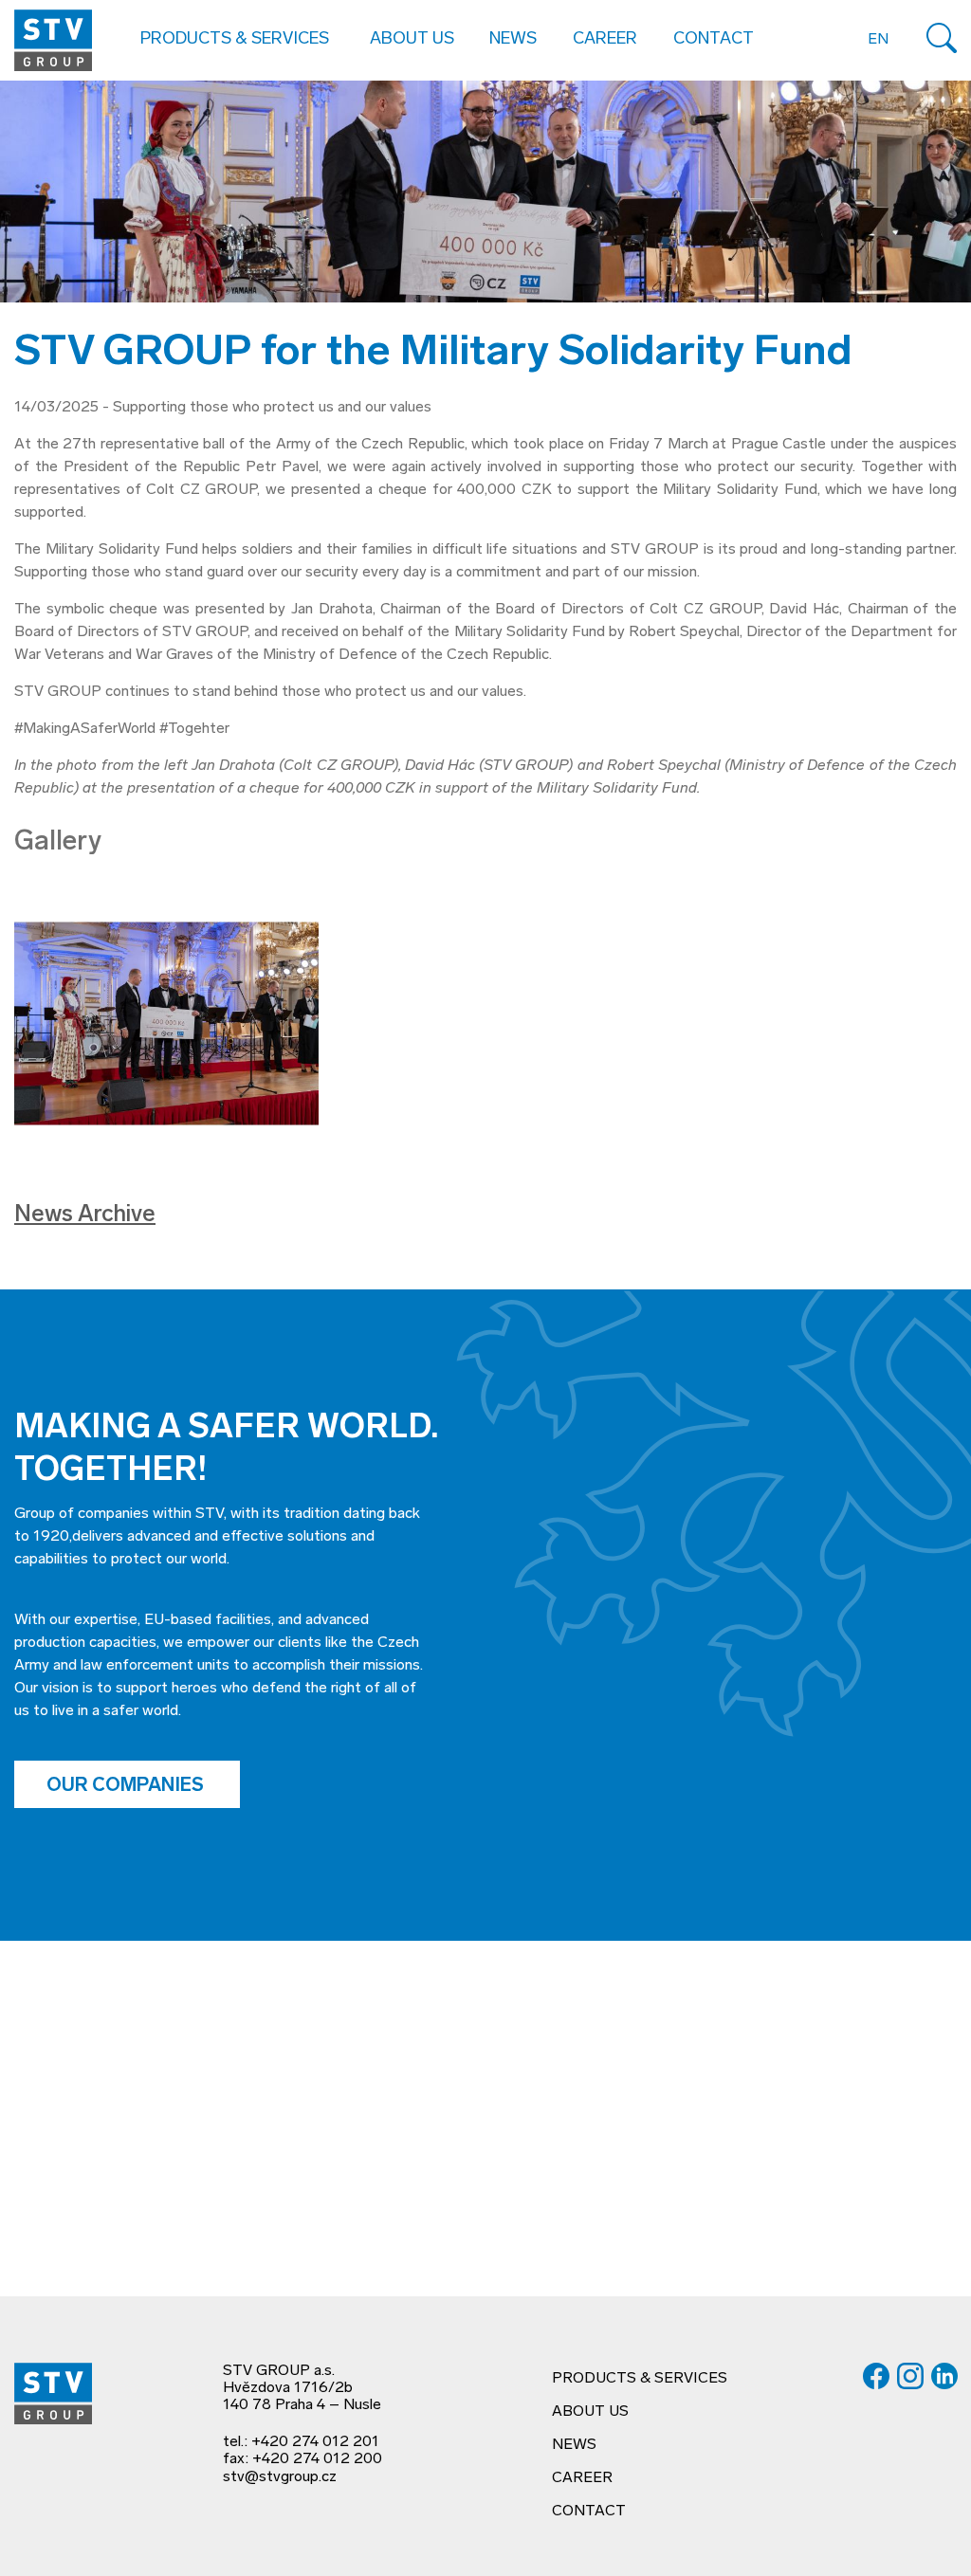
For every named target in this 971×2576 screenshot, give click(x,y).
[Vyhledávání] (942, 38)
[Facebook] (876, 2376)
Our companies (127, 1786)
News (513, 40)
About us (590, 2412)
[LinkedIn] (944, 2376)
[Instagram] (910, 2376)
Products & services (640, 2379)
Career (605, 40)
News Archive (85, 1215)
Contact (714, 40)
